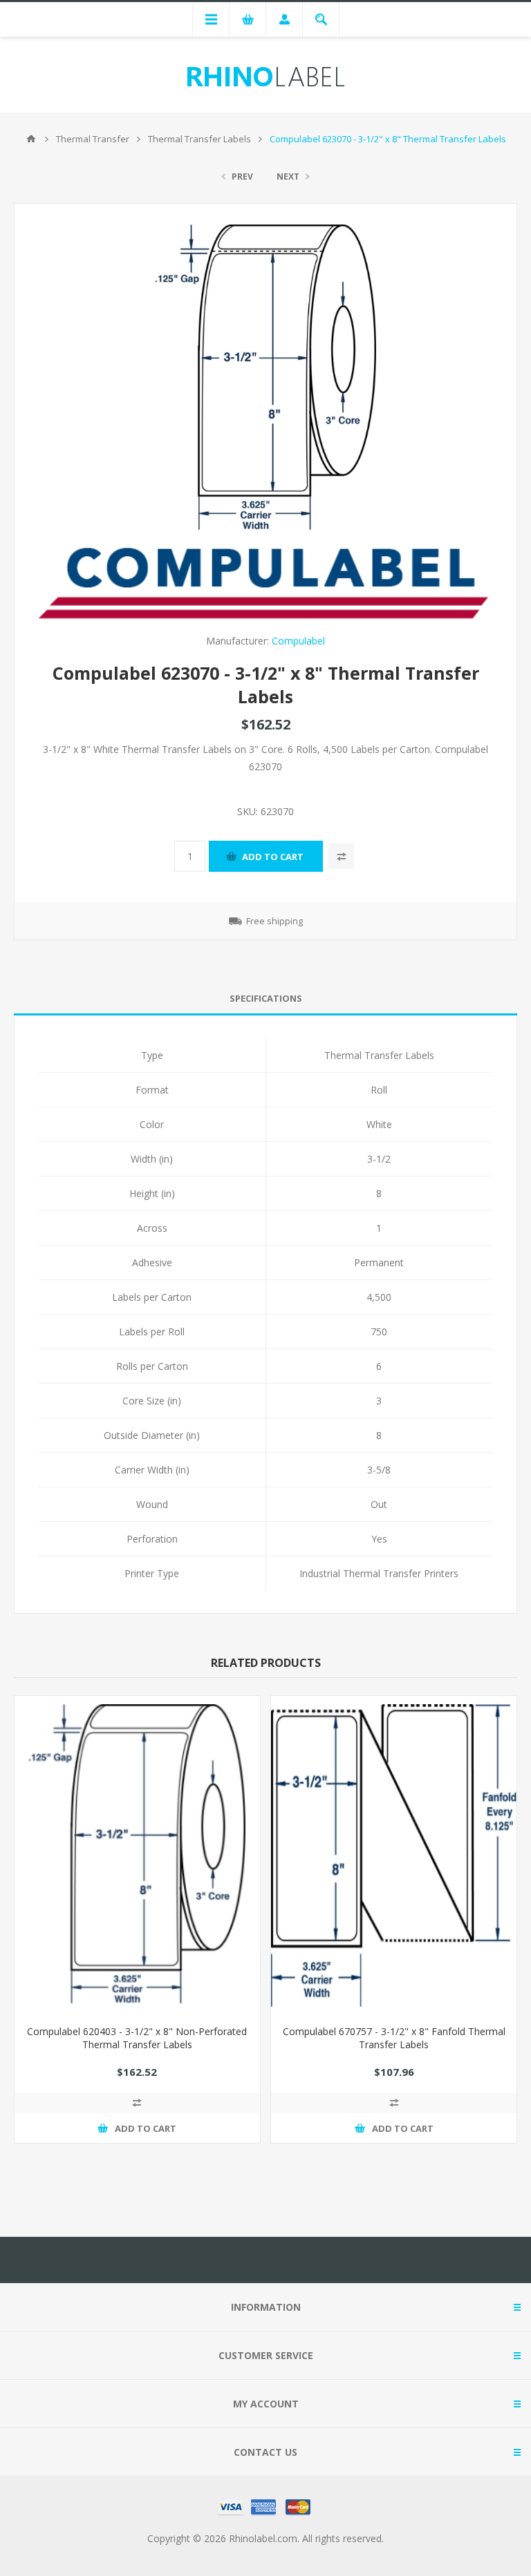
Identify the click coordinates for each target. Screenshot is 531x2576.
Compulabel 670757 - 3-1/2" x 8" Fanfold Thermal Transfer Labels (394, 2038)
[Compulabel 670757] (394, 1855)
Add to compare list (341, 856)
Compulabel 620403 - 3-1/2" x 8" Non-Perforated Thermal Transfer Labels (137, 2038)
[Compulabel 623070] (265, 379)
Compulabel (298, 641)
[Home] (31, 139)
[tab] (265, 999)
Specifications (266, 998)
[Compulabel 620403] (137, 1855)
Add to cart (273, 857)
